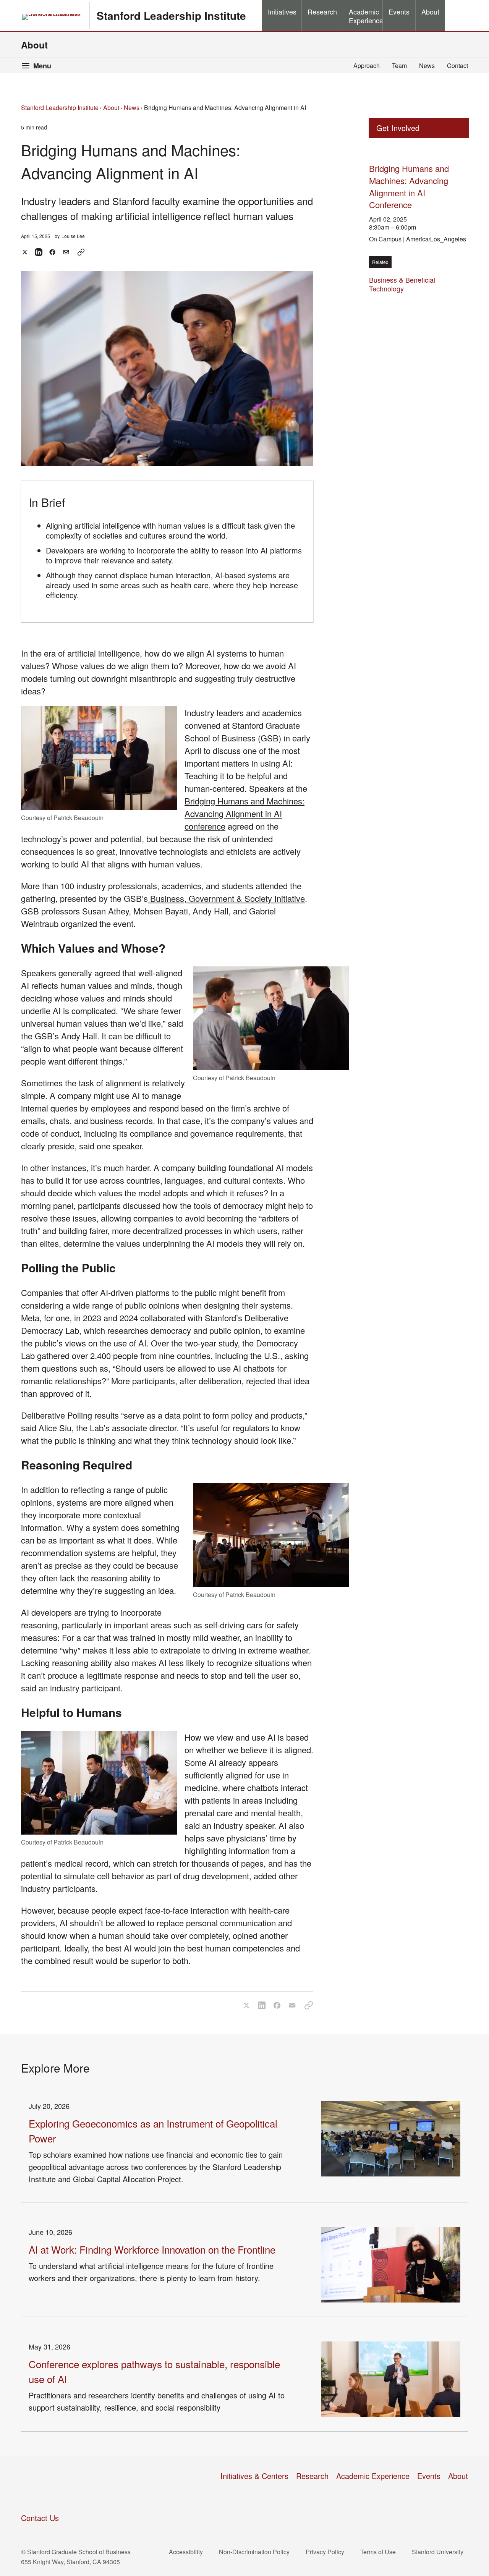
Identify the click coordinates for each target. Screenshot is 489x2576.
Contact (457, 66)
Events (429, 2476)
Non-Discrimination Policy (257, 2552)
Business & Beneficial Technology (402, 284)
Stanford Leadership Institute (60, 108)
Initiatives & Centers (254, 2476)
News (427, 66)
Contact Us (40, 2518)
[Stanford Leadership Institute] (69, 2484)
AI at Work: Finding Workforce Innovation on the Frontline (152, 2249)
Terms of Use (380, 2552)
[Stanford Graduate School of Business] (52, 17)
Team (399, 66)
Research (312, 2476)
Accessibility (188, 2552)
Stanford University (440, 2552)
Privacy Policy (327, 2552)
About (34, 45)
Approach (367, 66)
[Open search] (457, 16)
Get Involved (398, 128)
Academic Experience (373, 2476)
